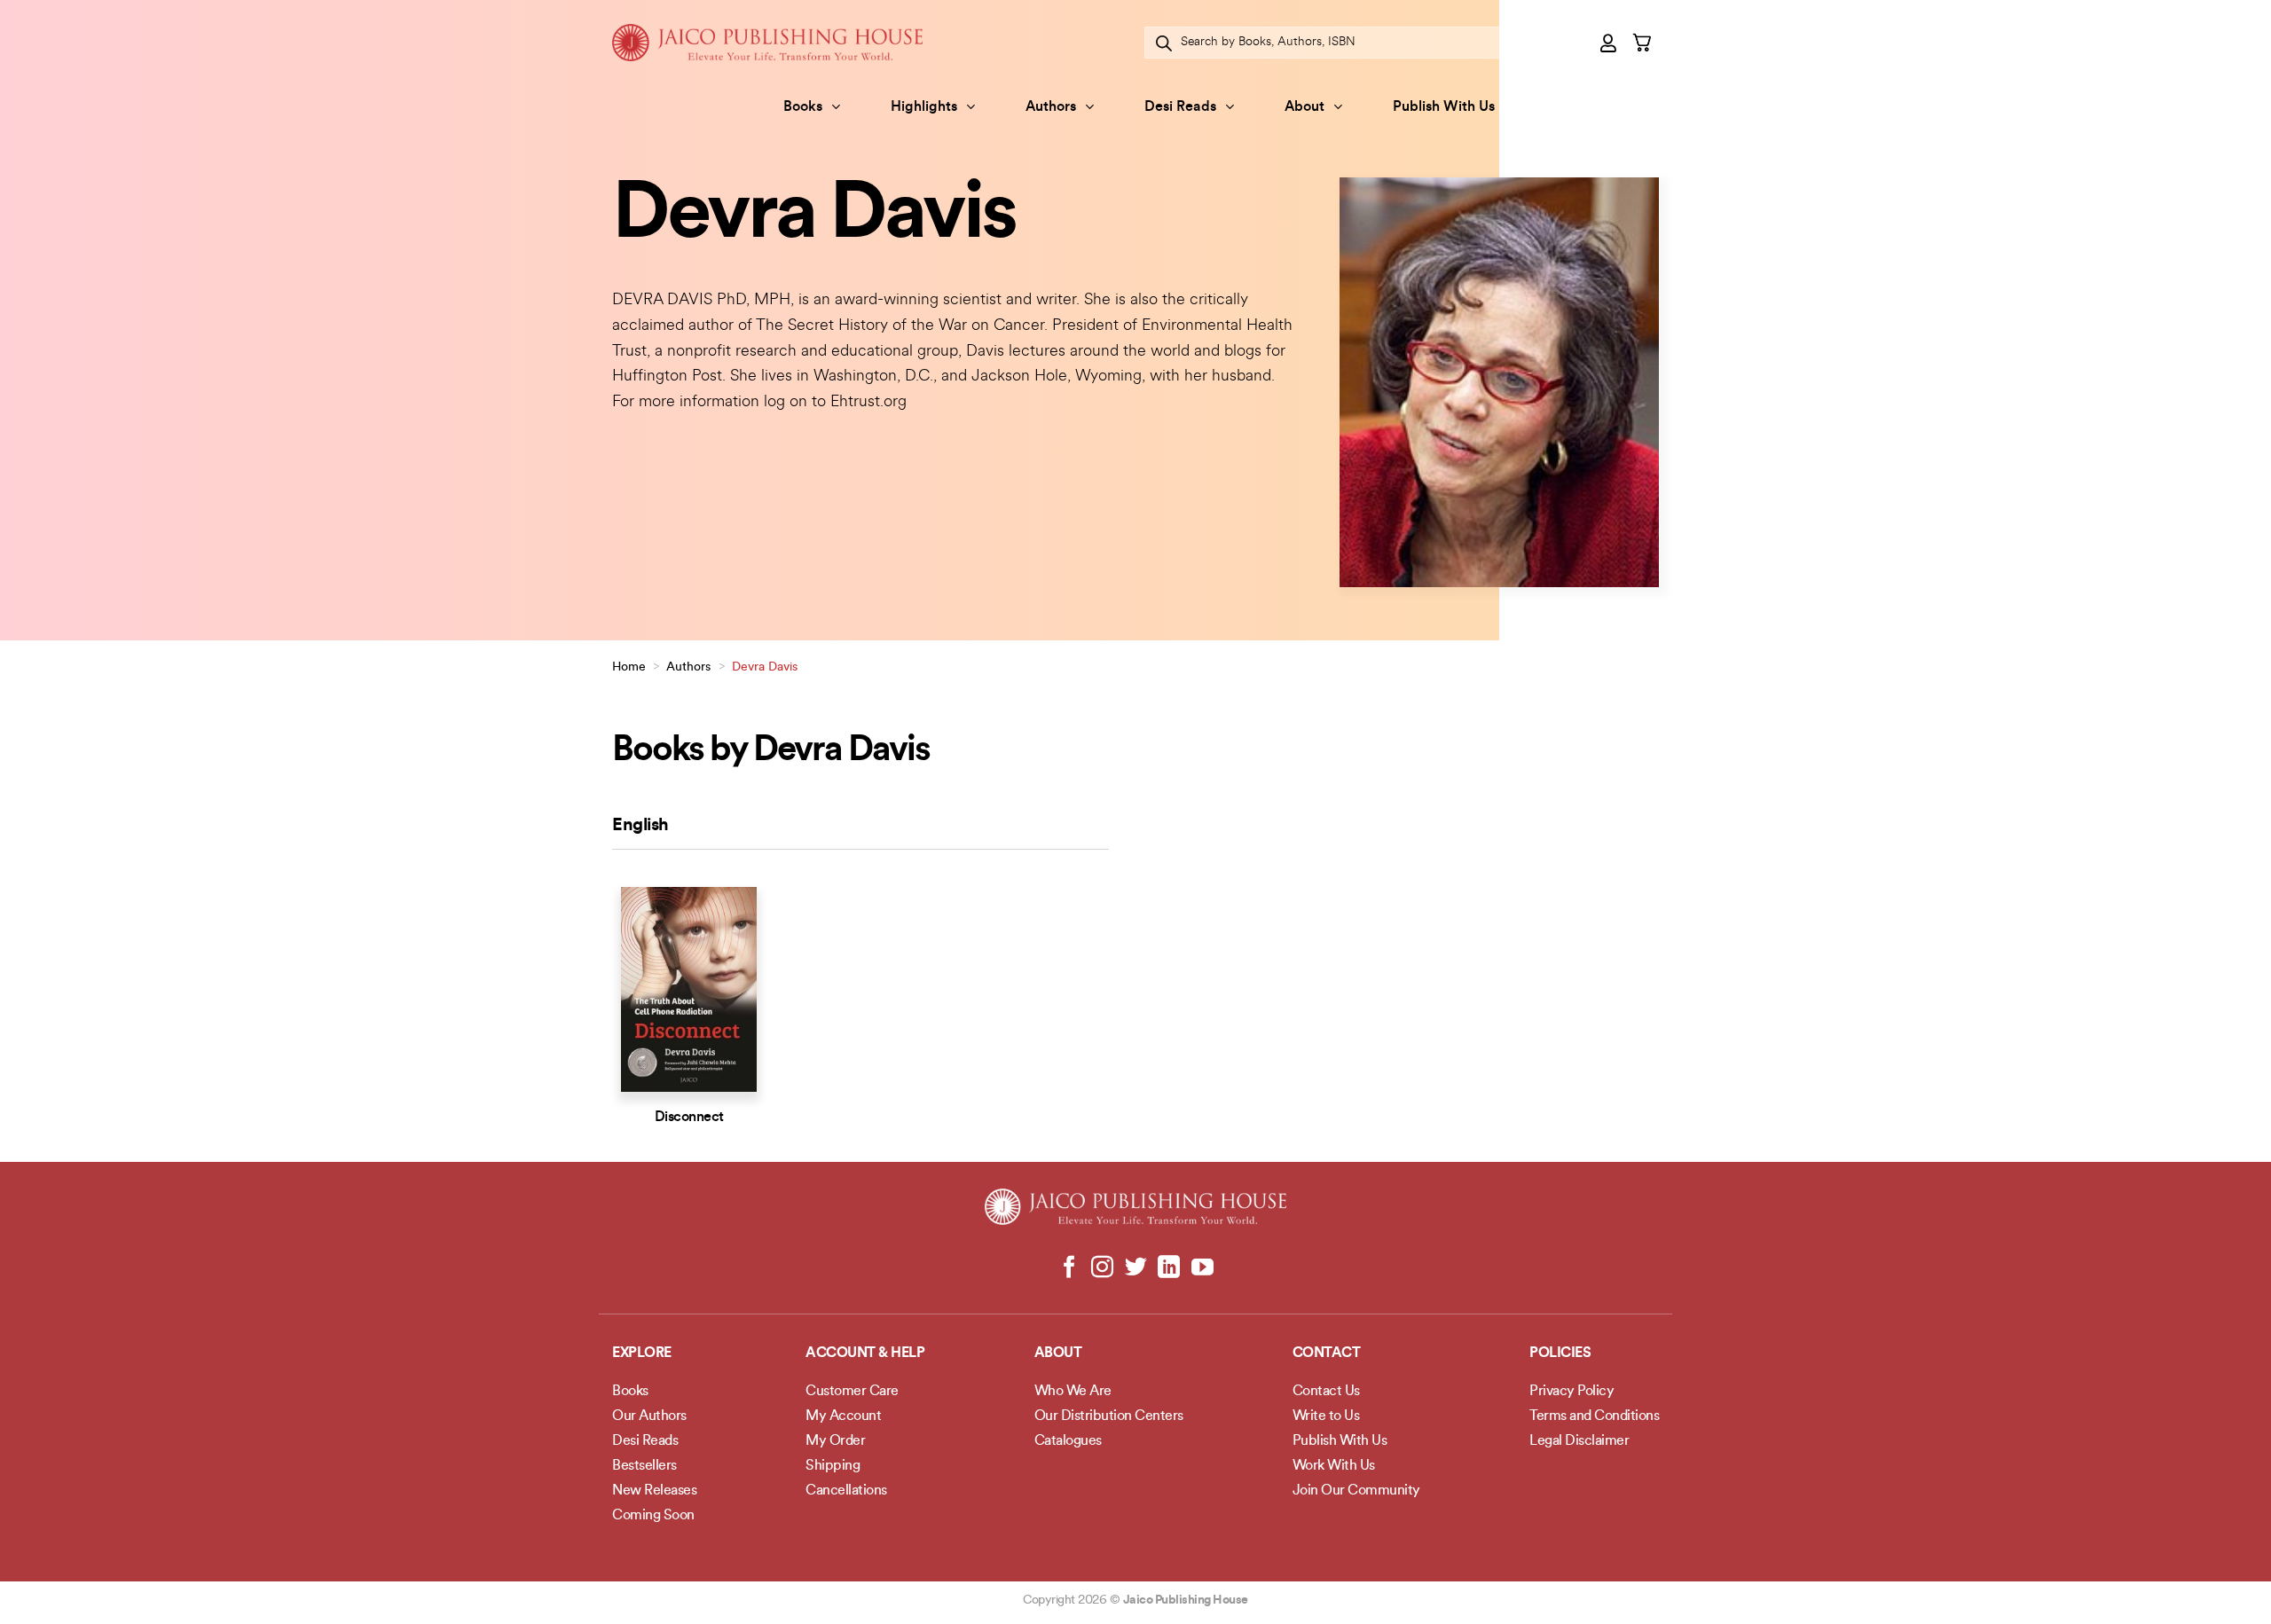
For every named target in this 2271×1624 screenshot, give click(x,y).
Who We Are (1073, 1392)
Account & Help (865, 1353)
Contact (1327, 1353)
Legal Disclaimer (1579, 1441)
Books (803, 107)
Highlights (924, 107)
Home (629, 667)
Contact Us (1326, 1392)
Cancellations (846, 1491)
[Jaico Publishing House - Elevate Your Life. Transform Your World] (767, 42)
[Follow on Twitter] (1136, 1268)
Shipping (833, 1466)
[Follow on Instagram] (1102, 1268)
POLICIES (1560, 1353)
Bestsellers (644, 1466)
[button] (1609, 43)
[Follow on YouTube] (1202, 1268)
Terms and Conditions (1594, 1416)
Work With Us (1334, 1466)
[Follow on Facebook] (1069, 1268)
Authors (1051, 107)
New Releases (654, 1491)
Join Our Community (1356, 1491)
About (1304, 107)
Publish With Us (1444, 107)
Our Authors (649, 1416)
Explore (642, 1353)
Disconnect (689, 1118)
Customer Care (852, 1392)
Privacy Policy (1572, 1392)
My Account (843, 1416)
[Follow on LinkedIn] (1169, 1268)
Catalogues (1068, 1441)
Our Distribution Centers (1109, 1416)
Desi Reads (1180, 107)
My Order (835, 1441)
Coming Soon (653, 1516)
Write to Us (1326, 1416)
